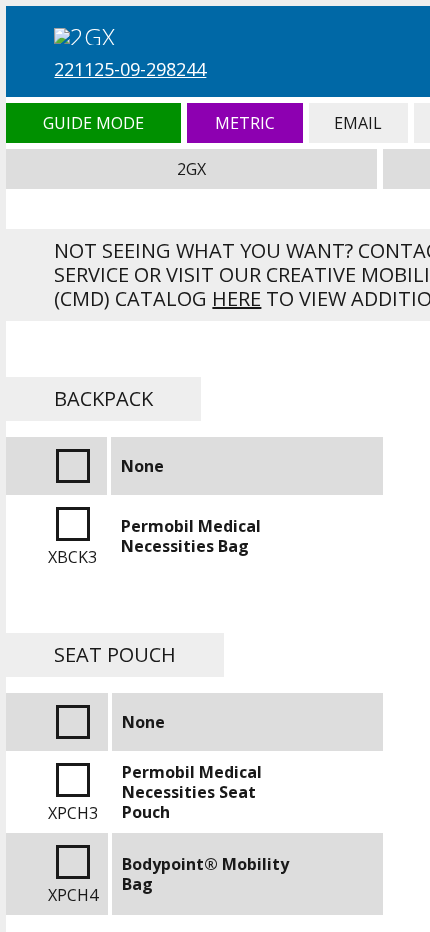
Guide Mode (93, 123)
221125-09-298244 (130, 69)
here (236, 298)
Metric (245, 123)
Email (358, 123)
